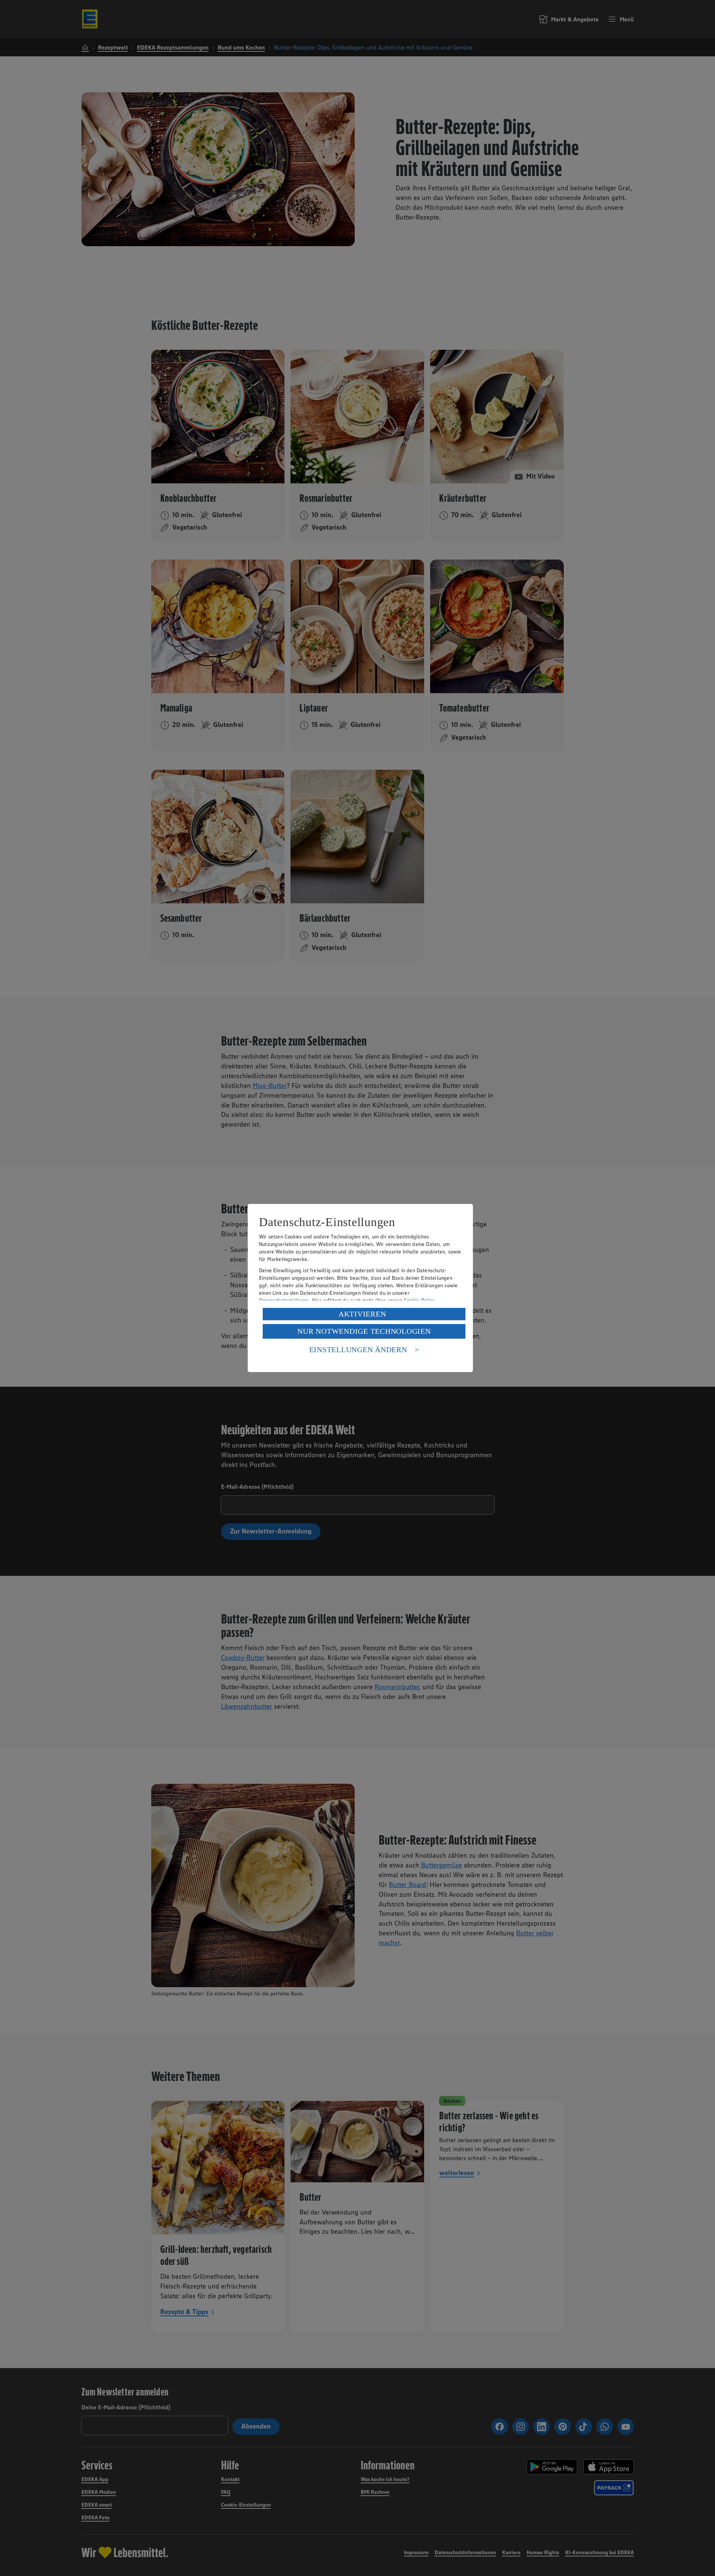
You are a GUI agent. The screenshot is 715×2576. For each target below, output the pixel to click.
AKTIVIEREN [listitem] (362, 1314)
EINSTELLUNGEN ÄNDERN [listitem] (358, 1350)
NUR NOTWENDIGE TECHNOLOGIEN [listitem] (364, 1331)
